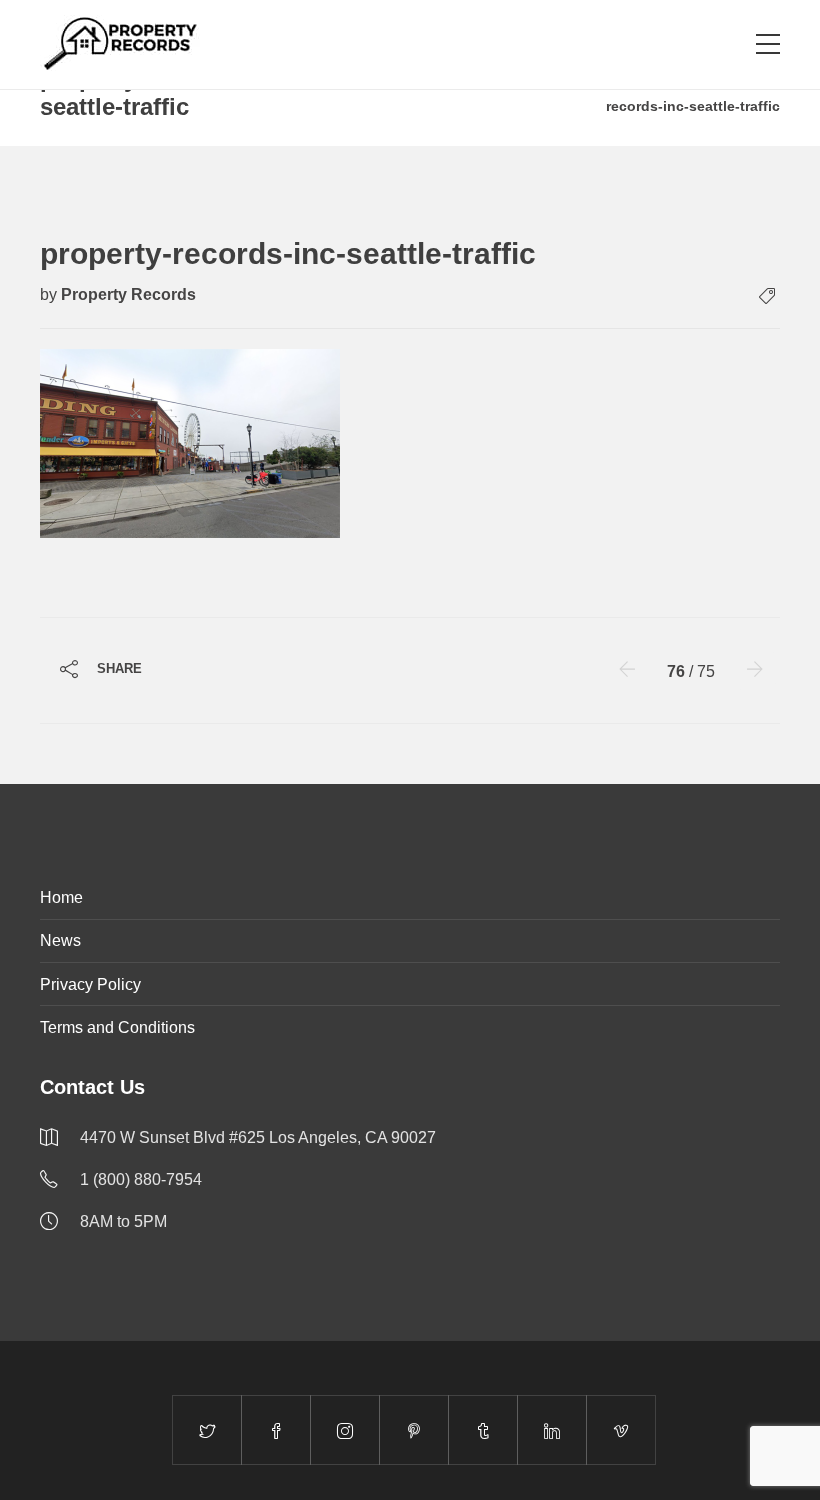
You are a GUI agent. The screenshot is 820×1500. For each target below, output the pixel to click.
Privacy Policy (90, 984)
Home (61, 897)
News (60, 940)
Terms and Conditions (117, 1027)
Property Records (128, 294)
